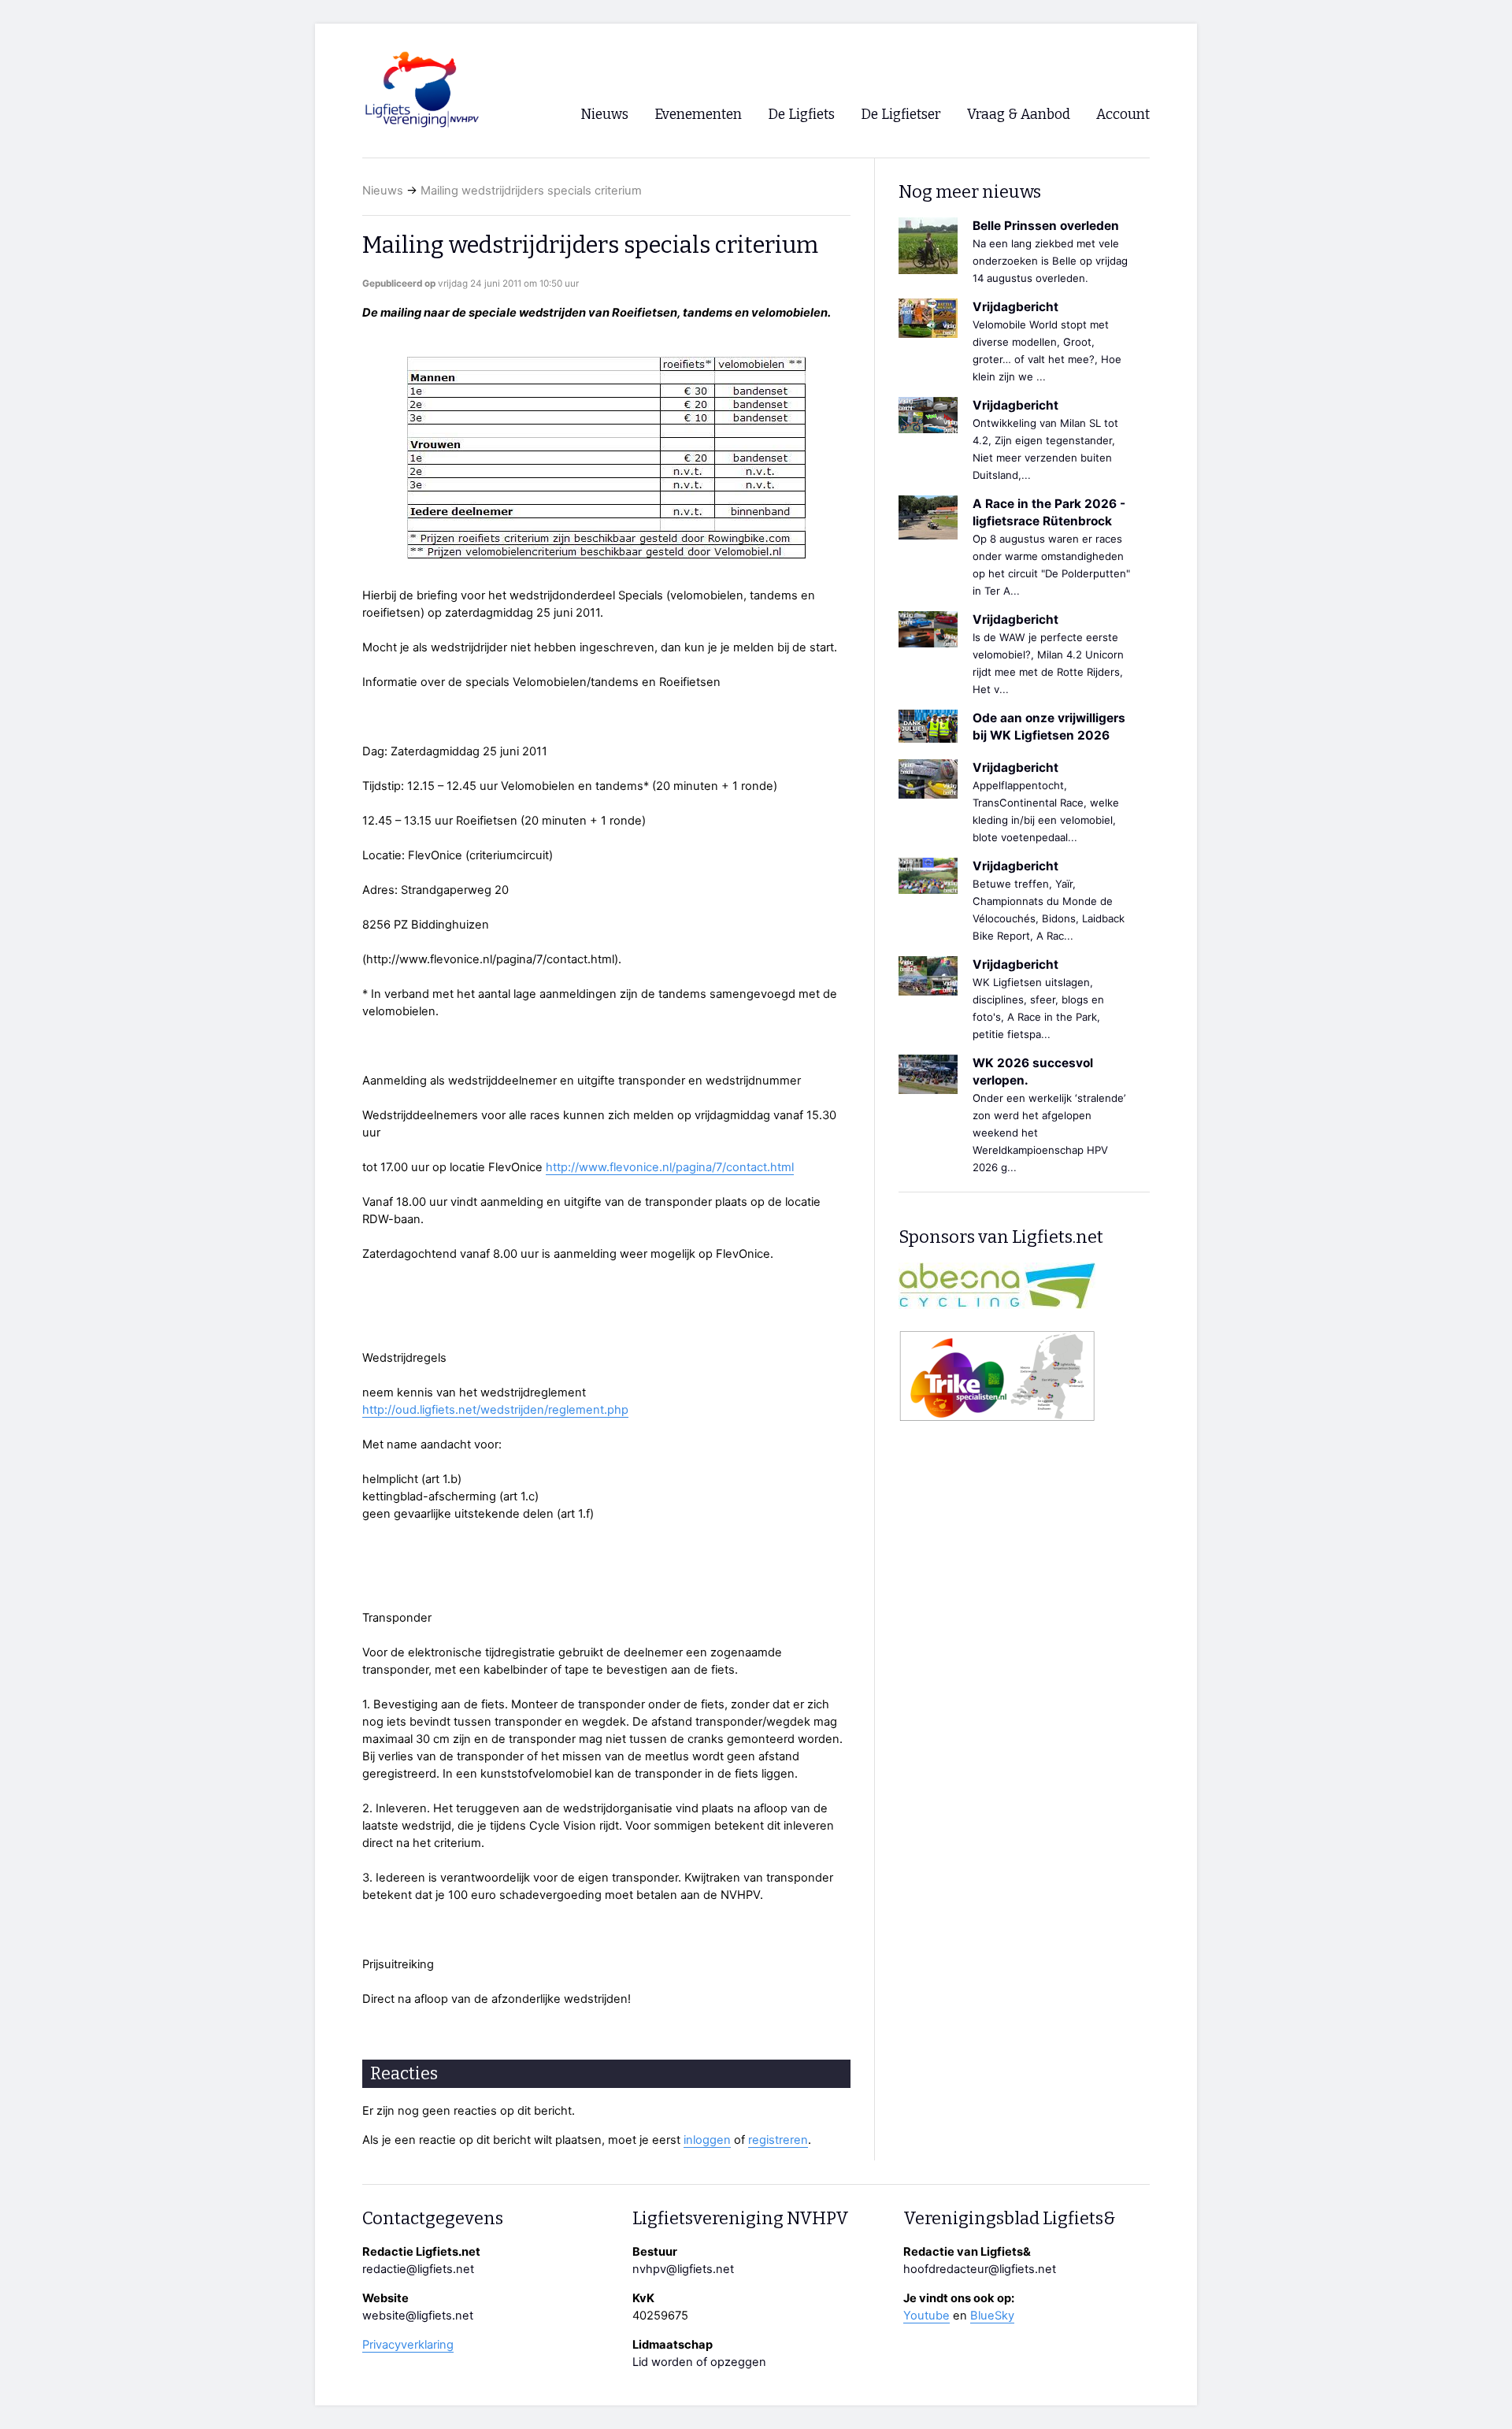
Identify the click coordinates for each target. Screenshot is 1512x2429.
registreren (778, 2140)
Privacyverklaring (408, 2345)
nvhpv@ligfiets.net (683, 2269)
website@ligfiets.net (418, 2316)
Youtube (926, 2316)
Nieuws (383, 191)
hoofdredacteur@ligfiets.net (980, 2269)
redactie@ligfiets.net (418, 2269)
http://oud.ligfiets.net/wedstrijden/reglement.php (495, 1410)
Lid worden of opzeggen (699, 2362)
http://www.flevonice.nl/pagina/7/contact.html (670, 1167)
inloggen (707, 2140)
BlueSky (992, 2316)
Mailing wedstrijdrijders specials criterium (531, 191)
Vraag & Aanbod (1019, 115)
